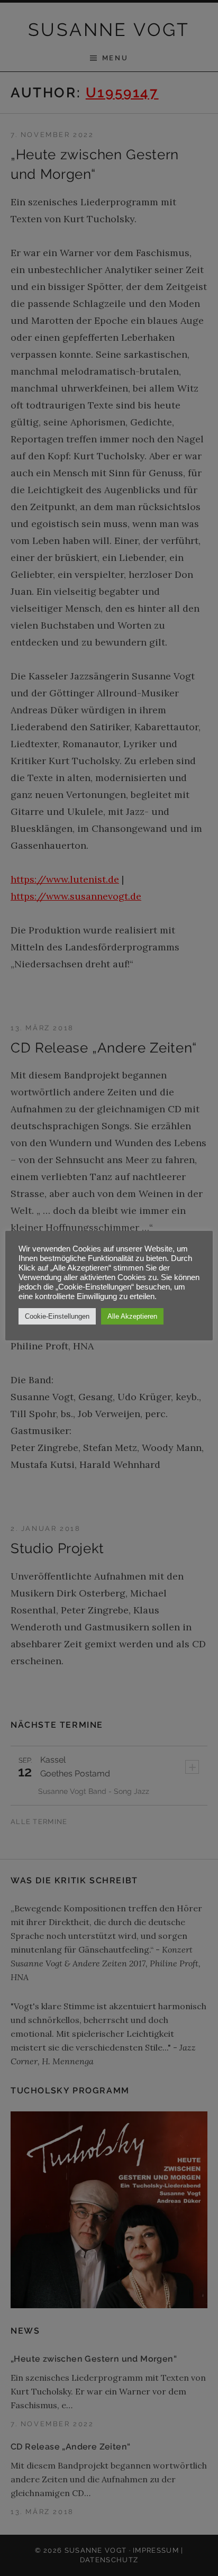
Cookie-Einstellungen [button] (57, 1316)
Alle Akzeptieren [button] (132, 1316)
